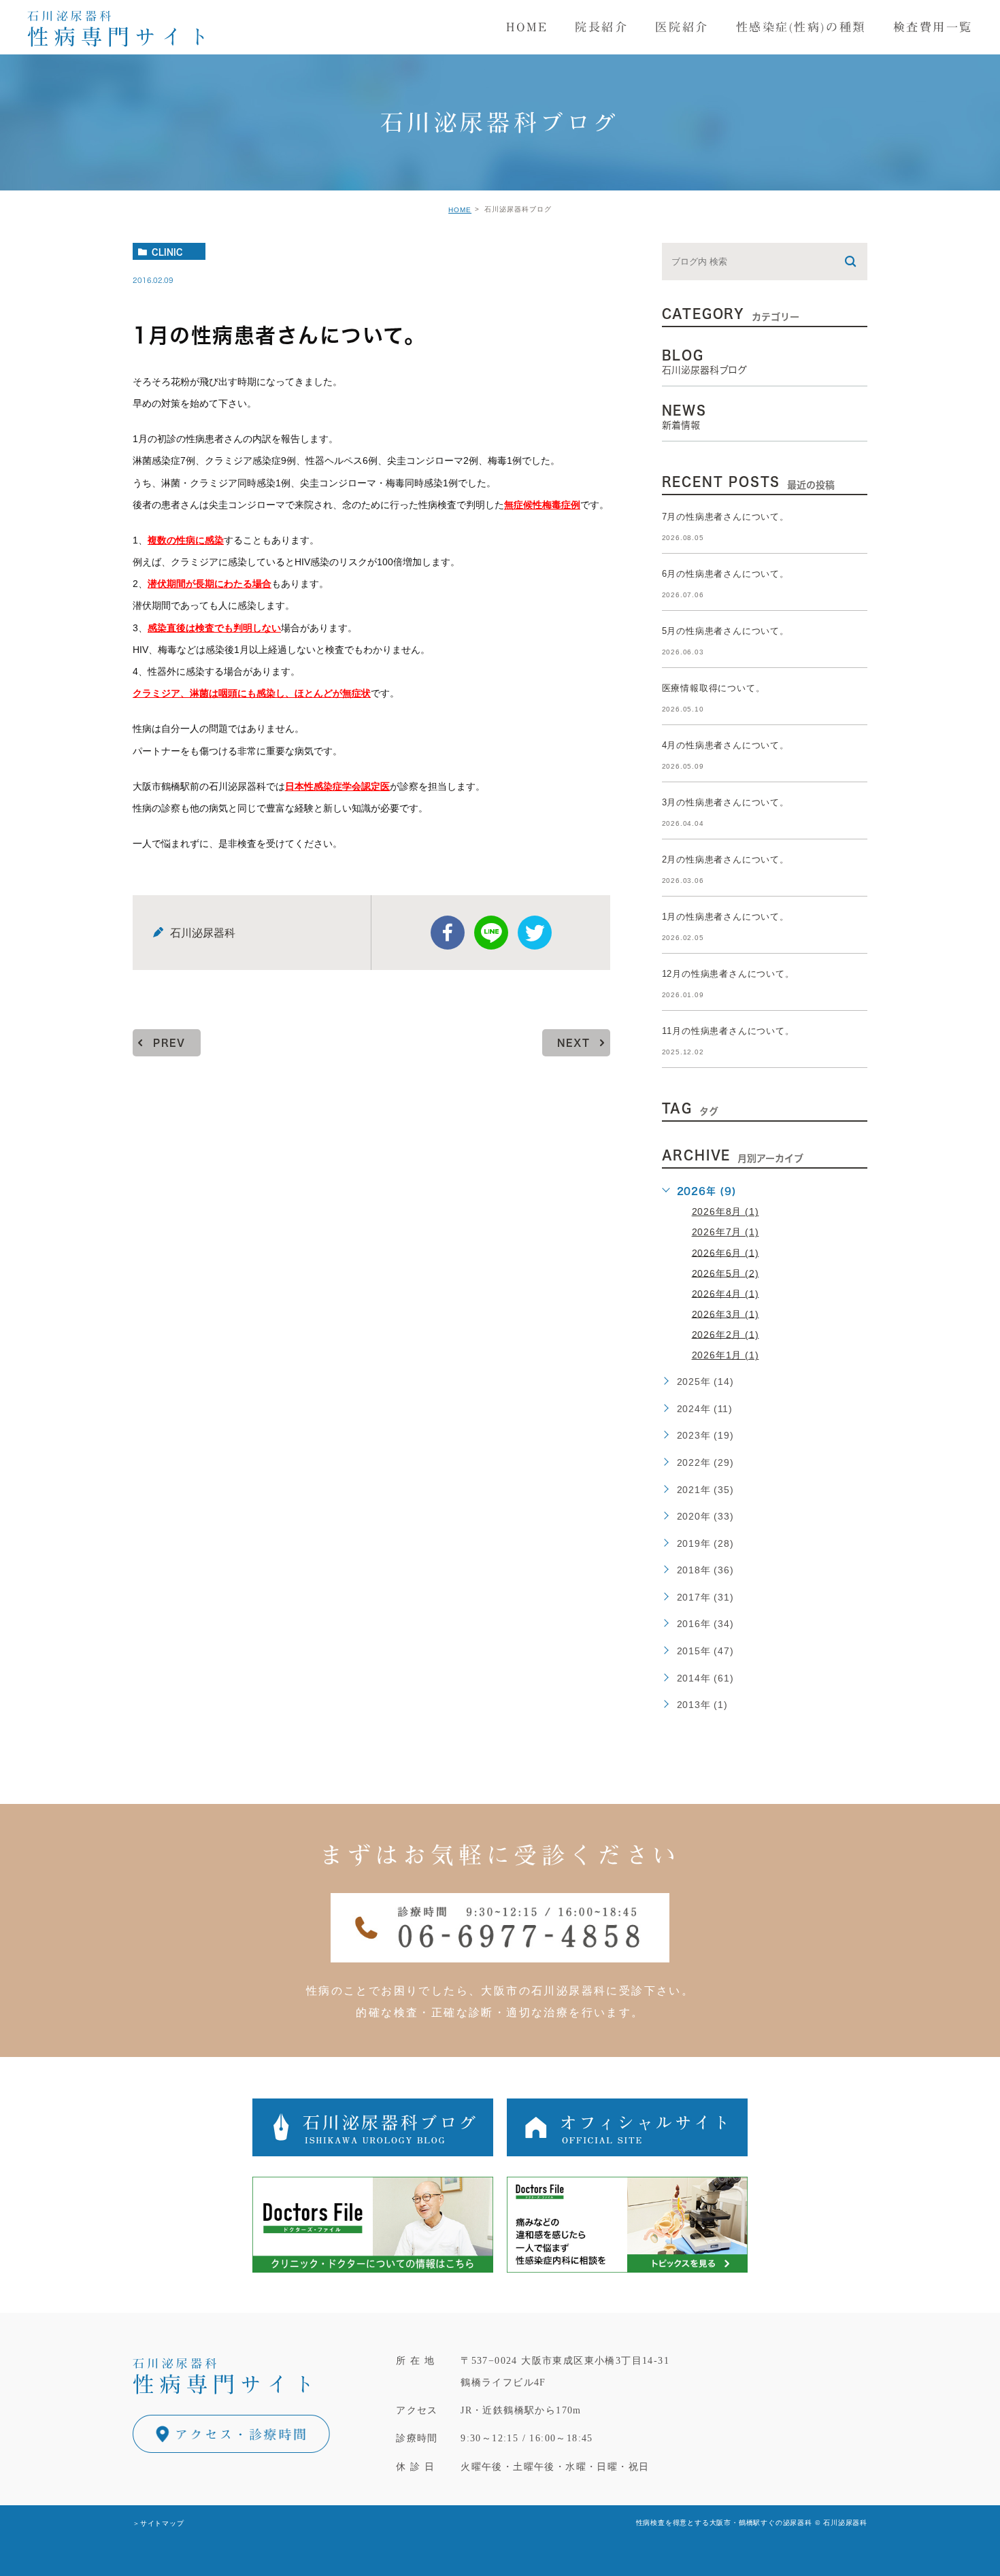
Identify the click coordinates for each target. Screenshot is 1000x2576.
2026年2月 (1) (726, 1334)
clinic (167, 252)
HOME (460, 210)
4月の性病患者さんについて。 (726, 745)
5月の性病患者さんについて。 (726, 631)
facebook (448, 933)
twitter (535, 933)
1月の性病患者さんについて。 (726, 917)
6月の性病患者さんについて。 (726, 574)
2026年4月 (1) (726, 1293)
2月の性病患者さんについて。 (726, 859)
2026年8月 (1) (726, 1211)
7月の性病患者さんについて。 (726, 517)
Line (491, 933)
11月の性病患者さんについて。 (728, 1031)
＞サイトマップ (159, 2523)
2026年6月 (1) (726, 1252)
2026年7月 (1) (726, 1232)
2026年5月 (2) (726, 1273)
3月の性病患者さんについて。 (726, 802)
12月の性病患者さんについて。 (728, 974)
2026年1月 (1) (726, 1355)
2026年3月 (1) (726, 1314)
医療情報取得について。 (714, 688)
